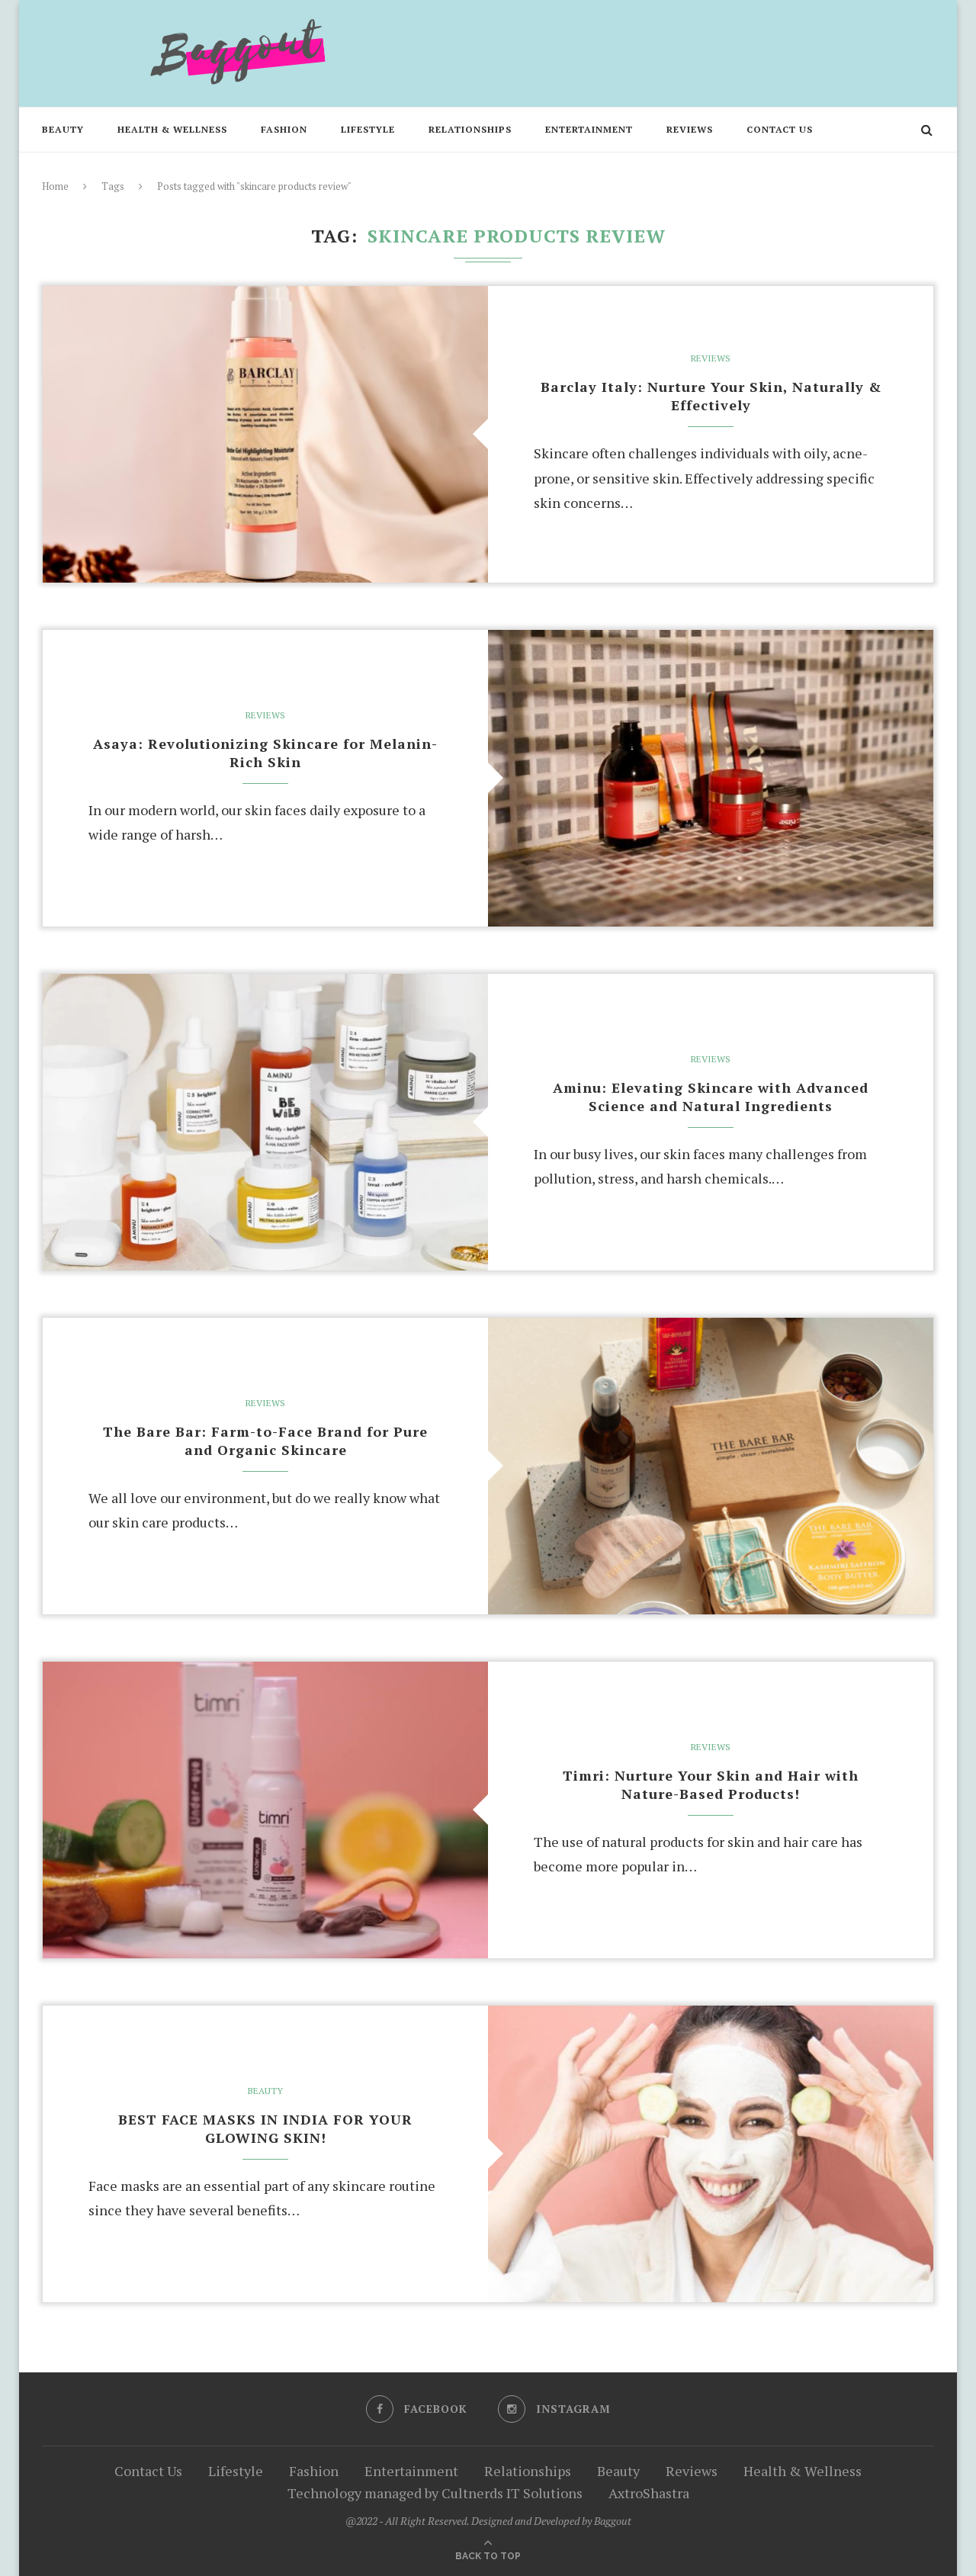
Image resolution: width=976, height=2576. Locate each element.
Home (55, 186)
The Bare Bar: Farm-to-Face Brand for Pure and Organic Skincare (265, 1441)
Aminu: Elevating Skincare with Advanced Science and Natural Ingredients (711, 1097)
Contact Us (780, 129)
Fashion (284, 129)
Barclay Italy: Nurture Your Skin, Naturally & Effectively (711, 396)
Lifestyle (368, 129)
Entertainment (589, 129)
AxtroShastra (649, 2493)
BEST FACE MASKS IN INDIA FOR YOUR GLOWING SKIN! (265, 2128)
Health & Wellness (172, 129)
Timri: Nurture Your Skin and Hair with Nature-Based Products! (711, 1784)
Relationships (470, 129)
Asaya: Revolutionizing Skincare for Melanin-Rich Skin (265, 753)
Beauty (63, 129)
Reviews (690, 129)
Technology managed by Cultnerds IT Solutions (435, 2493)
